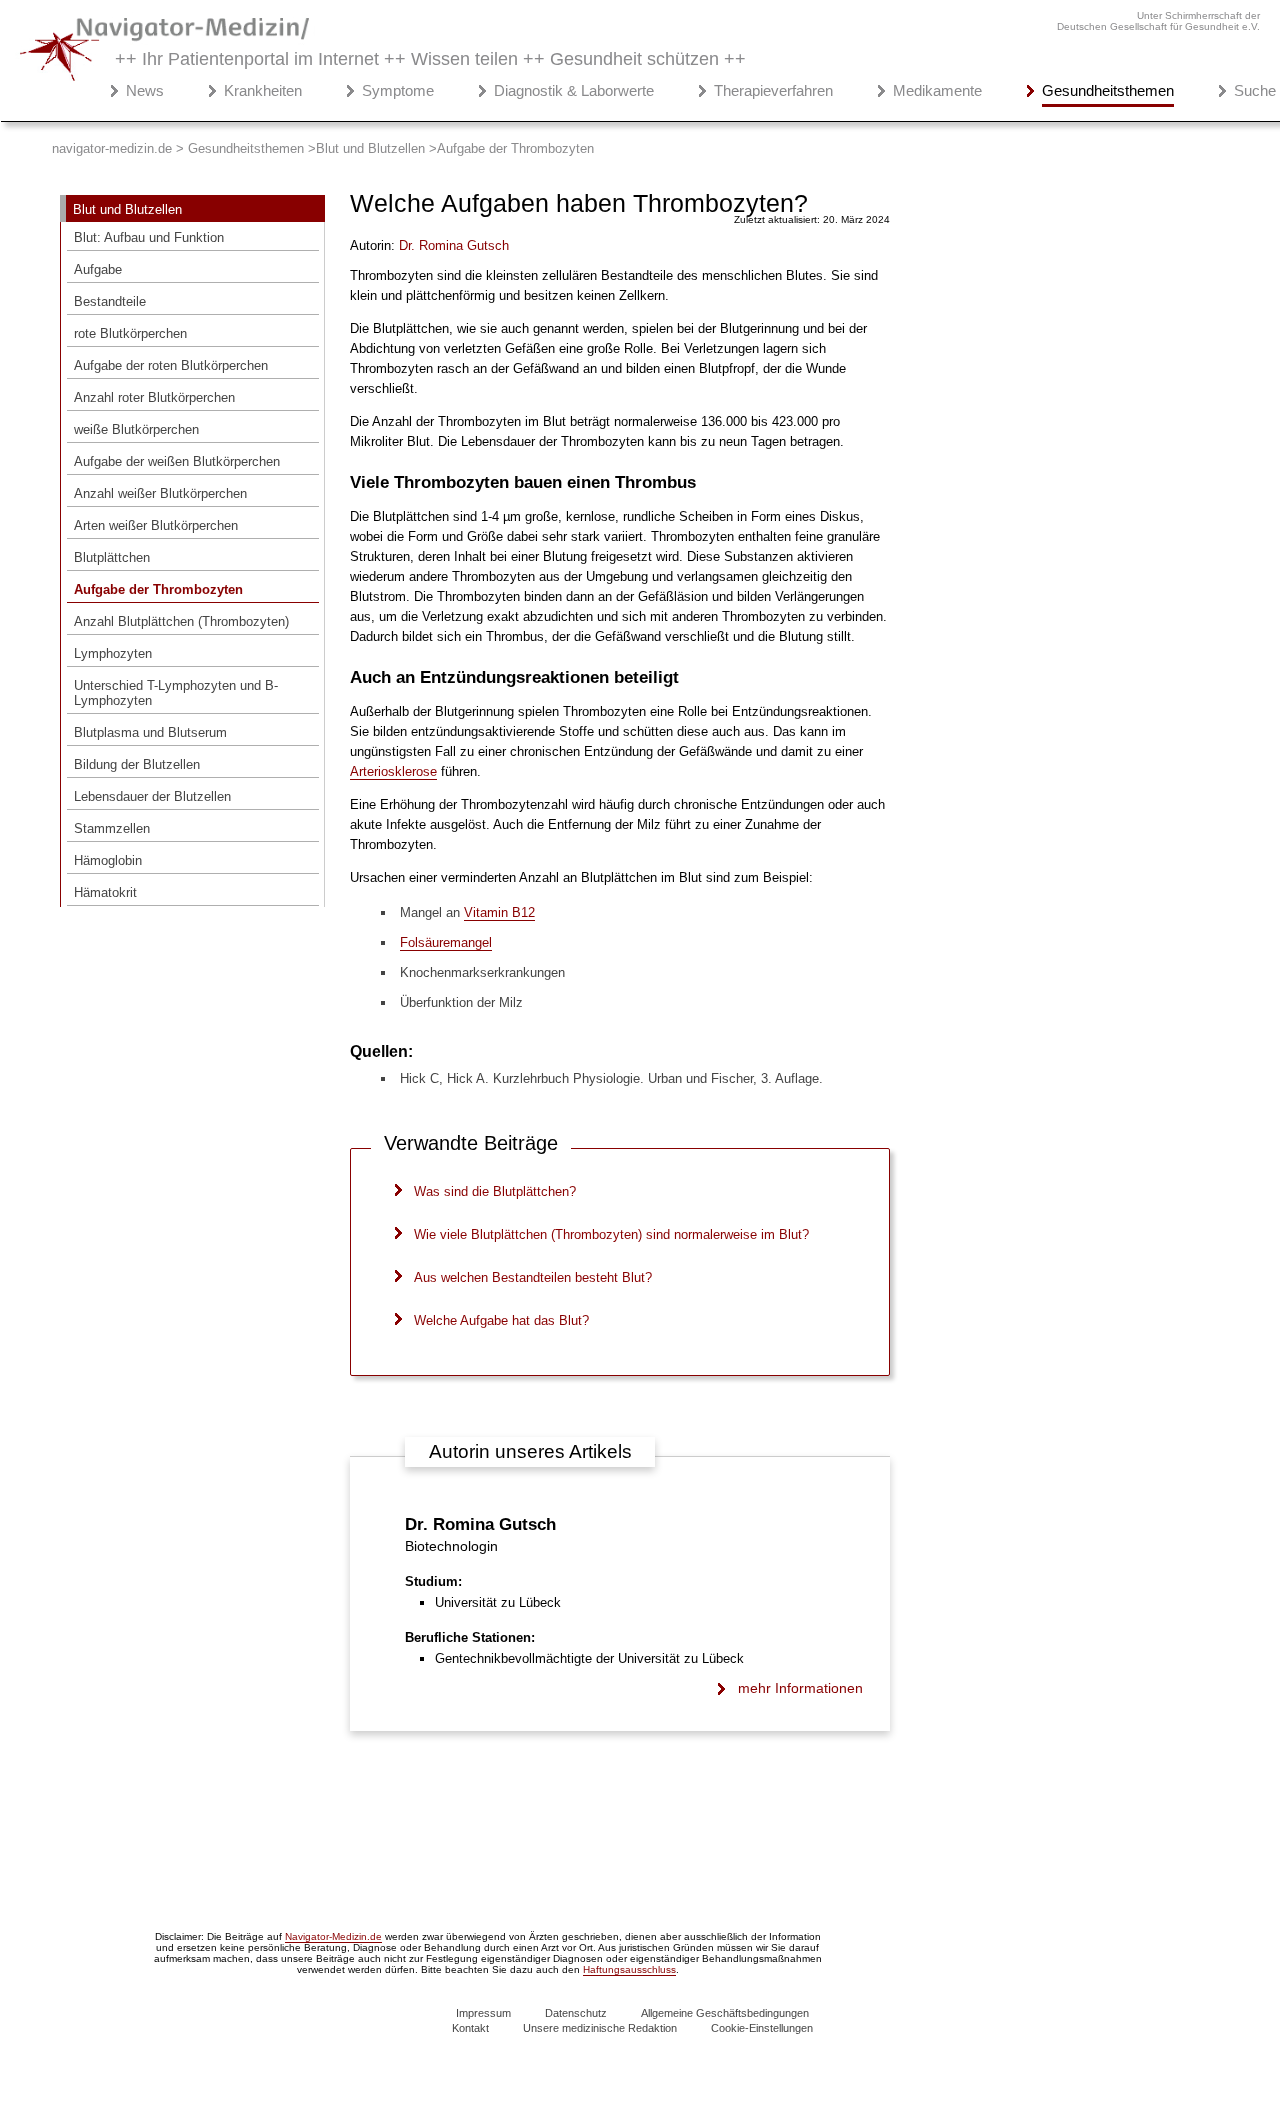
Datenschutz (576, 2013)
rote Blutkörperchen (130, 333)
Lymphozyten (113, 653)
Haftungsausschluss (629, 1969)
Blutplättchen (112, 557)
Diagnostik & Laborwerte (574, 90)
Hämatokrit (105, 892)
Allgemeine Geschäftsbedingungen (725, 2013)
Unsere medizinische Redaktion (600, 2028)
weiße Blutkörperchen (136, 429)
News (145, 90)
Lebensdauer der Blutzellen (152, 796)
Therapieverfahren (773, 90)
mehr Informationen (800, 1688)
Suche (1255, 90)
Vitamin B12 (499, 912)
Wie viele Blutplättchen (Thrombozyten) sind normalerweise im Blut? (611, 1234)
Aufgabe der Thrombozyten (158, 589)
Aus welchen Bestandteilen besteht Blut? (533, 1277)
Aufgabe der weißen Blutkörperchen (177, 461)
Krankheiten (263, 90)
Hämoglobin (108, 860)
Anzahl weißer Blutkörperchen (160, 493)
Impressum (483, 2013)
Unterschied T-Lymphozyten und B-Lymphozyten (176, 693)
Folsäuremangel (446, 942)
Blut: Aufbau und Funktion (149, 237)
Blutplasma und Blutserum (150, 732)
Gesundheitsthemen (1108, 90)
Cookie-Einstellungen (762, 2028)
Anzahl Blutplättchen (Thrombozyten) (181, 621)
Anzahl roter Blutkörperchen (154, 397)
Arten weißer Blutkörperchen (156, 525)
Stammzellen (112, 828)
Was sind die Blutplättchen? (495, 1191)
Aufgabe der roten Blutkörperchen (171, 365)
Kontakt (470, 2028)
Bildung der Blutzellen (137, 764)
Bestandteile (110, 301)
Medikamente (937, 90)
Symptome (398, 90)
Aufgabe (98, 269)
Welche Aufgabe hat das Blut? (501, 1320)
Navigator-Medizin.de (333, 1936)
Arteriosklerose (393, 771)
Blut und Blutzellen (127, 209)
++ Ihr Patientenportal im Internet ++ (430, 59)
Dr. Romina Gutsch (480, 1524)
